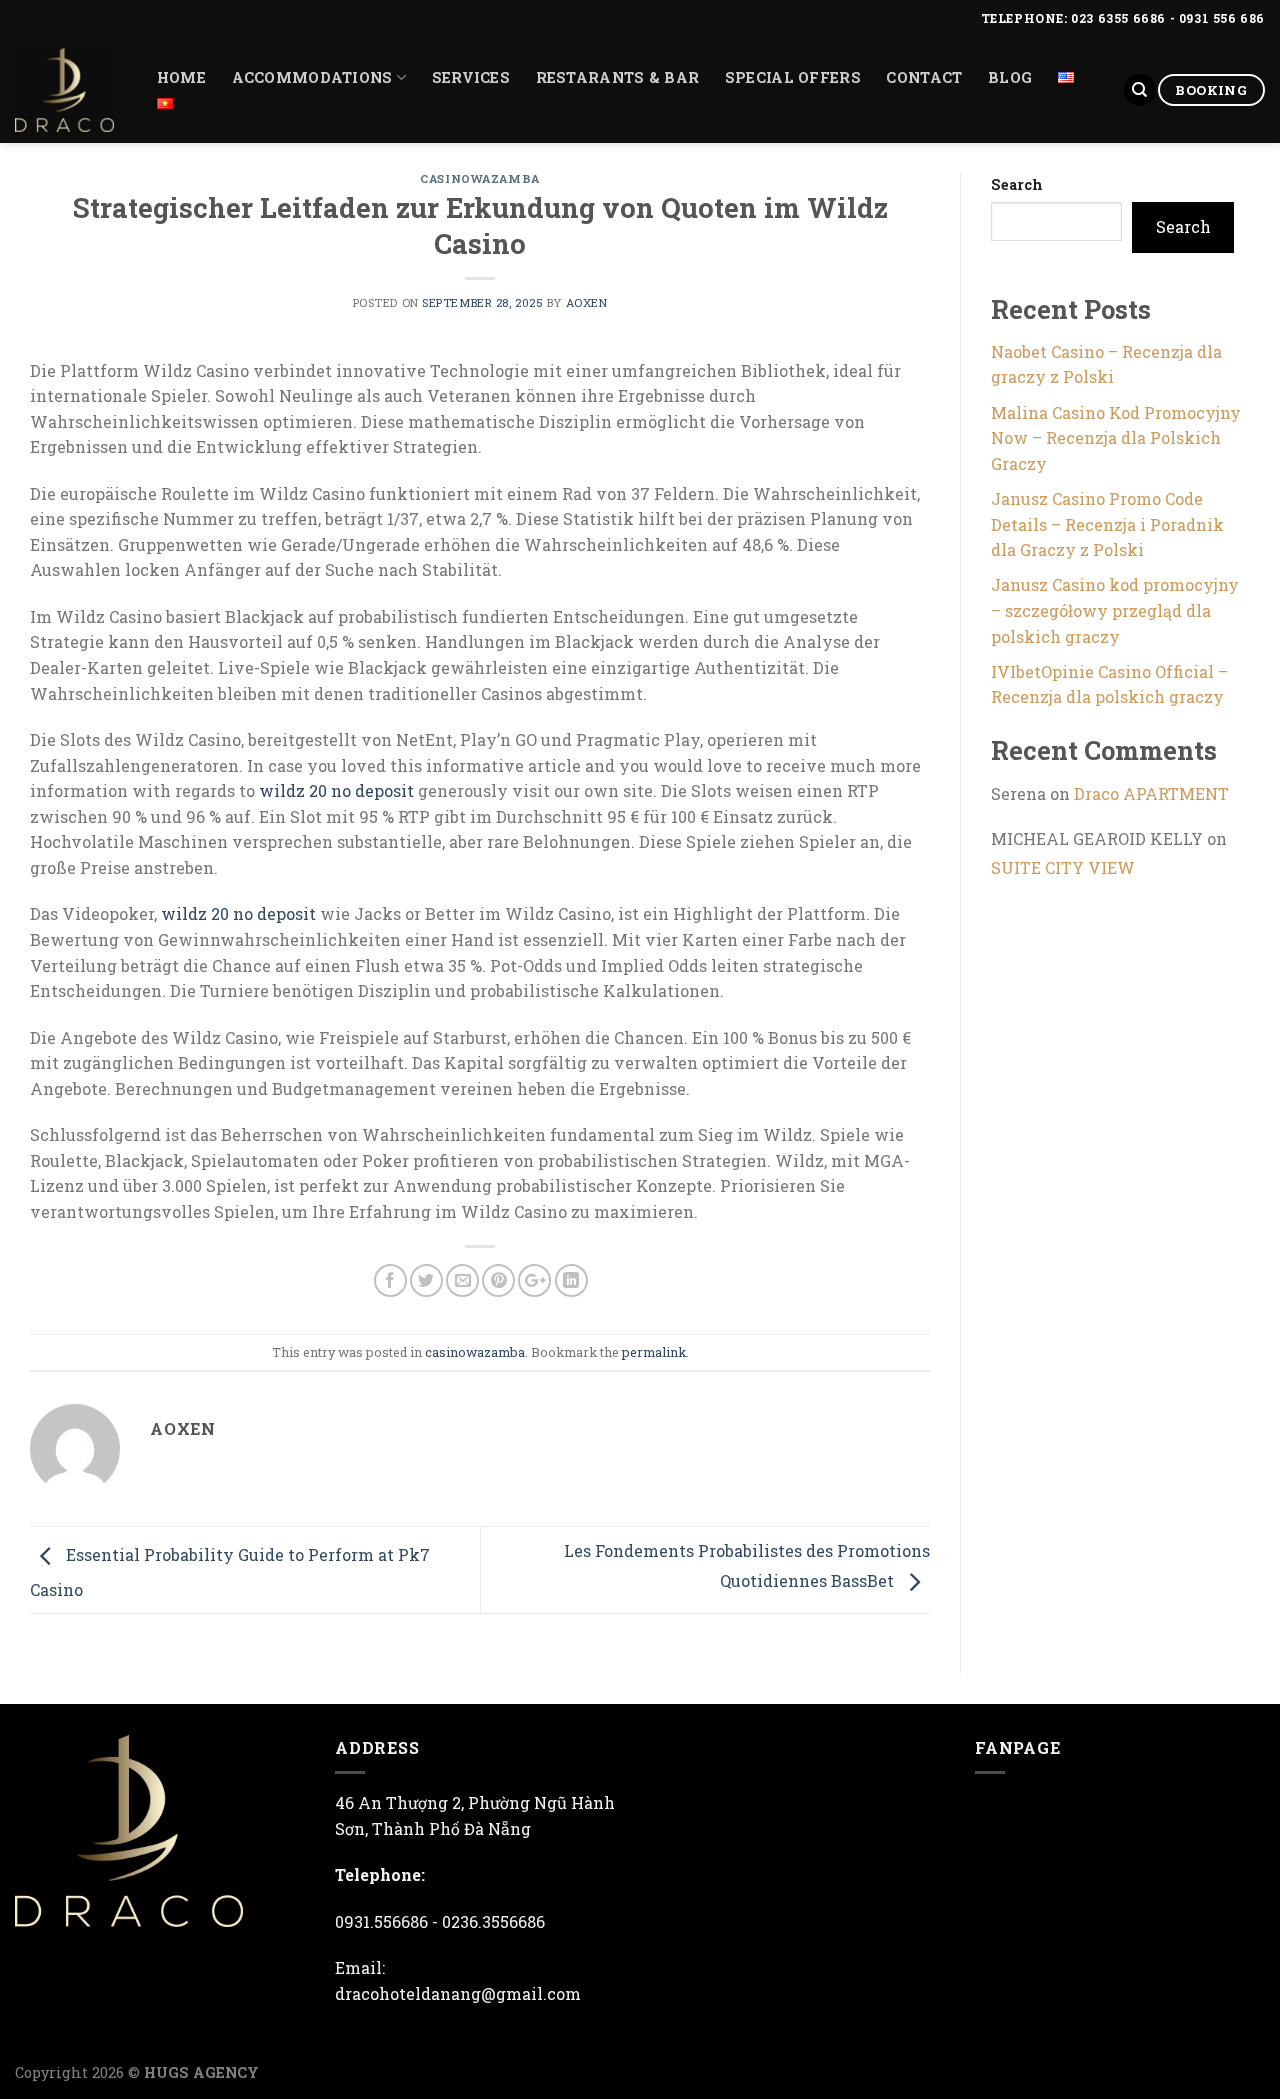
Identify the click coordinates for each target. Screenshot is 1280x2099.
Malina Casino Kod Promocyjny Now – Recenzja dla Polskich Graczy (1116, 438)
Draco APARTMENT (1151, 793)
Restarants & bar (618, 77)
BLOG (1010, 77)
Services (471, 77)
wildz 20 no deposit (336, 790)
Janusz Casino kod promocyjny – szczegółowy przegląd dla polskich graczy (1115, 610)
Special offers (793, 77)
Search (1017, 184)
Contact (924, 77)
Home (181, 77)
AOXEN (587, 302)
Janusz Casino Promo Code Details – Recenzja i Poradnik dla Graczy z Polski (1107, 524)
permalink (654, 1352)
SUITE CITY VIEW (1063, 867)
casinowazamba (479, 178)
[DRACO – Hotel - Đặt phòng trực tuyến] (64, 90)
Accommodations (312, 77)
